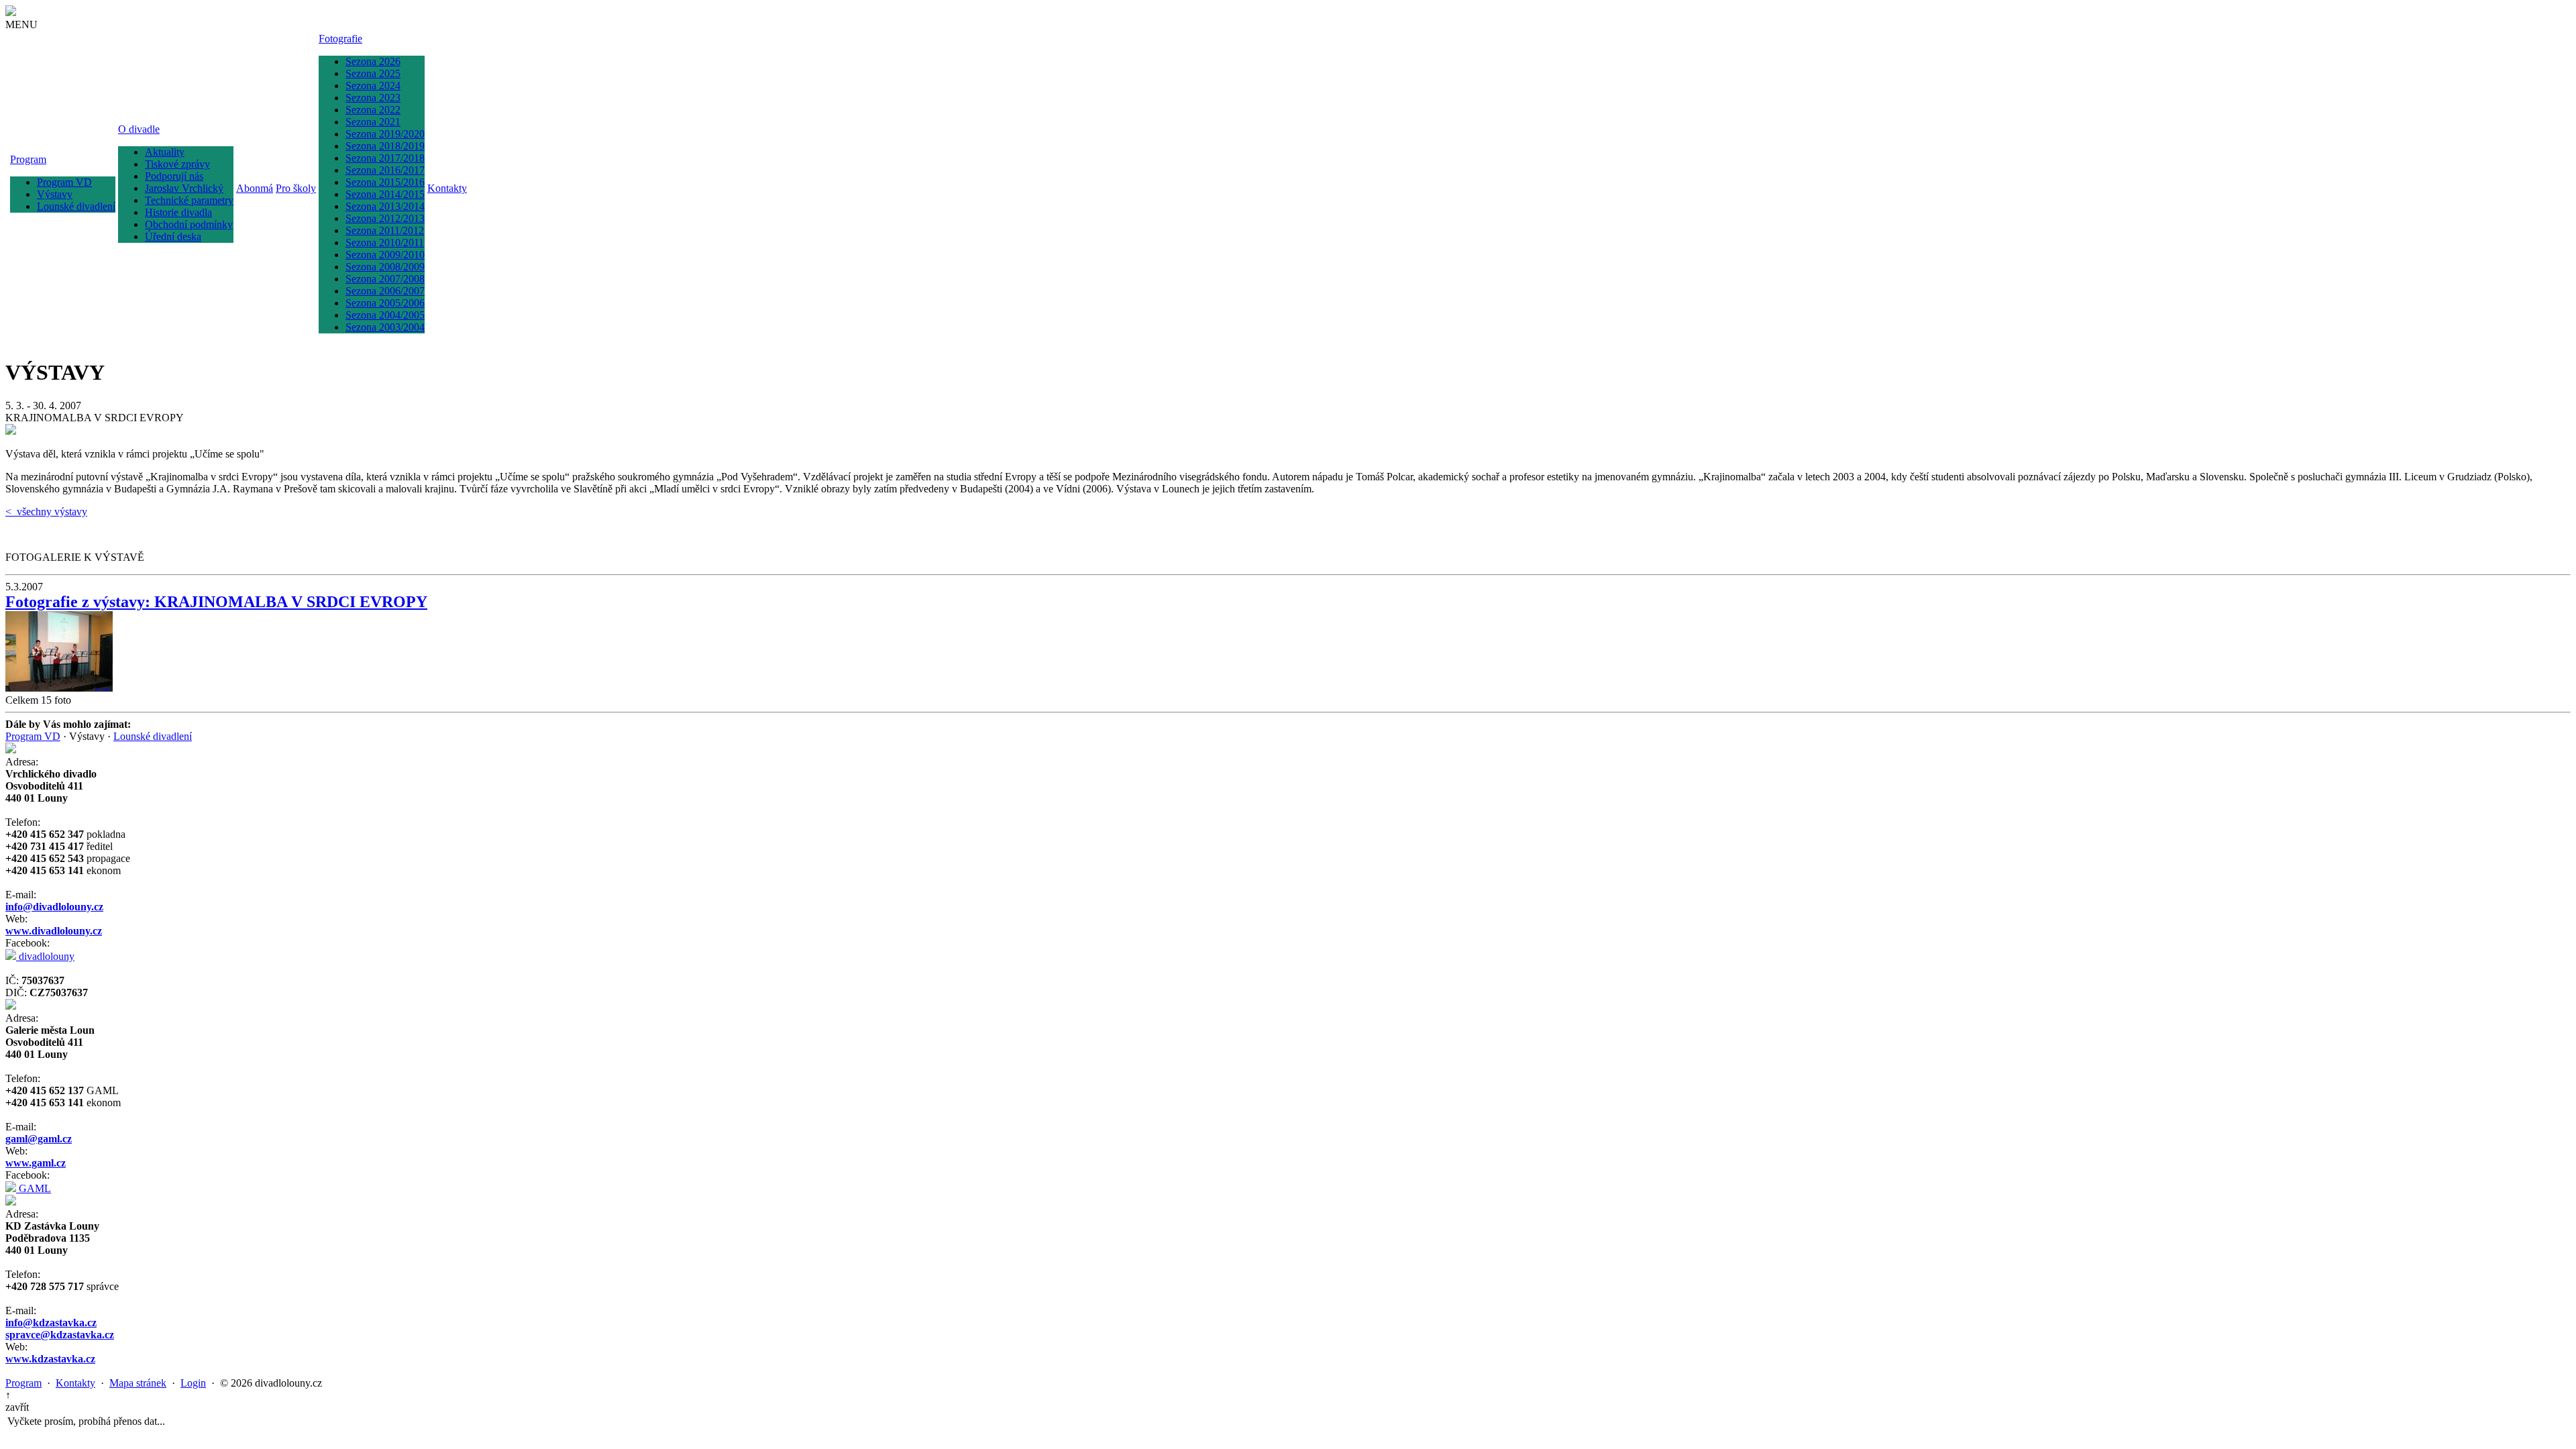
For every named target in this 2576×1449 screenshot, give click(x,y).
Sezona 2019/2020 (385, 134)
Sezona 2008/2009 (385, 267)
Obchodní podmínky (189, 224)
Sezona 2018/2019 (385, 146)
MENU (21, 24)
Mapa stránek (138, 1383)
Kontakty (447, 188)
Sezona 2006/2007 (385, 291)
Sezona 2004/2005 (385, 315)
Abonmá (255, 188)
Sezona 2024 (373, 86)
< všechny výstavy (46, 512)
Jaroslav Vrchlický (184, 188)
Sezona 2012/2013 (385, 218)
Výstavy (55, 194)
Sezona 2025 (373, 73)
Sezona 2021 (373, 122)
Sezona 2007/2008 (385, 279)
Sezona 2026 (373, 61)
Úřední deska (173, 236)
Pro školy (296, 188)
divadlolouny (45, 956)
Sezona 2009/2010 (385, 255)
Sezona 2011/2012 (385, 230)
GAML (34, 1188)
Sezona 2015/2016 (385, 182)
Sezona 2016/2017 (385, 170)
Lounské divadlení (76, 206)
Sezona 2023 (373, 98)
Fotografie (340, 39)
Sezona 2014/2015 (385, 194)
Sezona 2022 (373, 110)
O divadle (139, 129)
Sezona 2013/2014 (385, 206)
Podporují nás (174, 176)
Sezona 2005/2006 (385, 303)
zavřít (17, 1407)
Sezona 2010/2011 (385, 243)
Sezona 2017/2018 (385, 158)
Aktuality (165, 152)
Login (193, 1383)
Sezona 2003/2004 (385, 327)
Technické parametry (189, 200)
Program (28, 159)
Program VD (64, 182)
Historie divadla (178, 212)
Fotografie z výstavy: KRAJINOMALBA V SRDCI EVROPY (216, 602)
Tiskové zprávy (177, 164)
